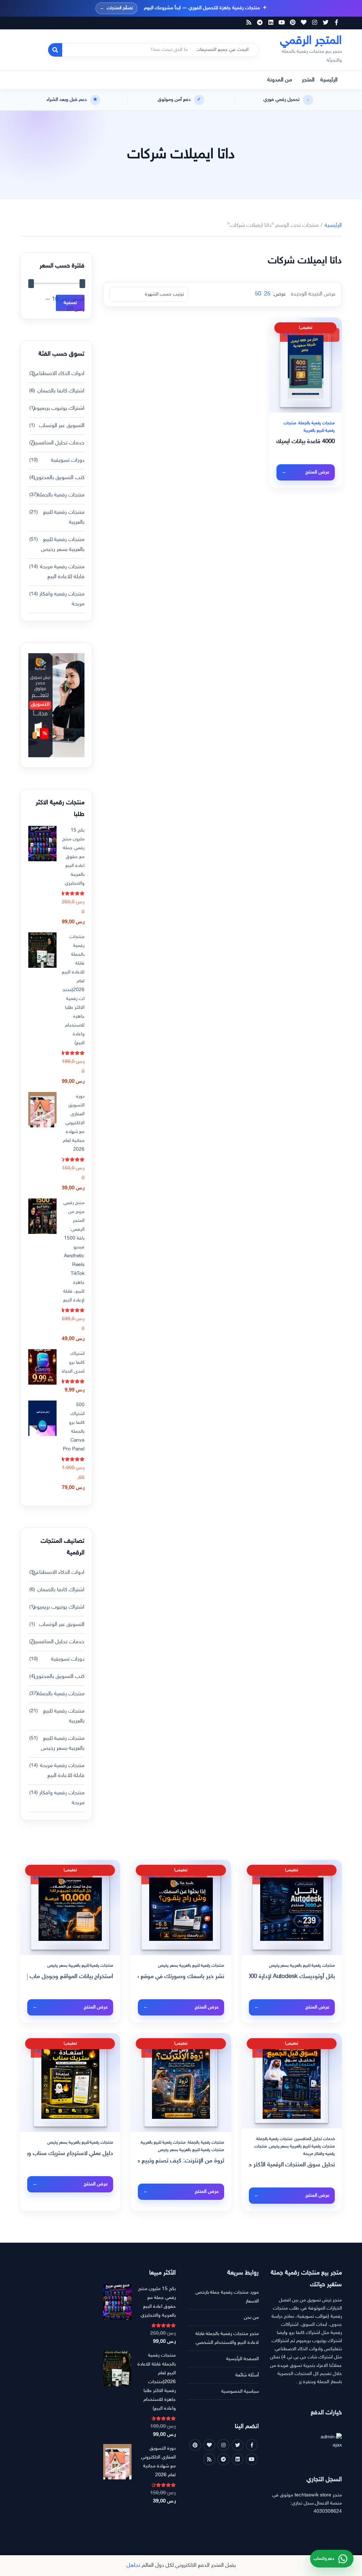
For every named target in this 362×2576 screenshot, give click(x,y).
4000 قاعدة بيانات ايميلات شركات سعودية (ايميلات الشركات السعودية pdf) (306, 442)
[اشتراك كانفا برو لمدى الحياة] (42, 1367)
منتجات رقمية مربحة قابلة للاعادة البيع (62, 572)
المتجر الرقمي (311, 41)
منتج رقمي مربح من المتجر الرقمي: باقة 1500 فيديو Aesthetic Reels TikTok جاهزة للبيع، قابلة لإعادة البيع (74, 1252)
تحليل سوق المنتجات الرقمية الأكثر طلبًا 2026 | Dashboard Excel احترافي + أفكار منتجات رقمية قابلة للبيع (292, 2165)
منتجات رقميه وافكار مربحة (62, 599)
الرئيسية (329, 80)
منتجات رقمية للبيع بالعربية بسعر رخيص (63, 545)
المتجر (308, 80)
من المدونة (280, 80)
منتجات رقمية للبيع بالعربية (64, 517)
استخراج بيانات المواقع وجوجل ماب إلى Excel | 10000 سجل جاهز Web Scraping (70, 1977)
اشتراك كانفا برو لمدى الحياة (73, 1362)
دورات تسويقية (68, 461)
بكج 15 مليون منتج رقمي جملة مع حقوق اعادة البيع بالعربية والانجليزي (73, 857)
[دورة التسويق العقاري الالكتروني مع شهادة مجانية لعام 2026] (42, 1110)
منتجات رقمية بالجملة (317, 423)
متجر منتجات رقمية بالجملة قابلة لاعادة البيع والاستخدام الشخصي (227, 2338)
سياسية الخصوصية (240, 2391)
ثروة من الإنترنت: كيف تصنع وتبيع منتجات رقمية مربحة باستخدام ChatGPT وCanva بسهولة (181, 2161)
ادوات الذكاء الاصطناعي (58, 374)
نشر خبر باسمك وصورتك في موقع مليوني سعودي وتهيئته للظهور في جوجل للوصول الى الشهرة (181, 1977)
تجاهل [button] (133, 2566)
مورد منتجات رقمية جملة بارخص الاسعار (227, 2297)
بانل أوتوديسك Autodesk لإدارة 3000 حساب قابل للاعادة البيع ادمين (292, 1977)
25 (267, 294)
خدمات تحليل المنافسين (58, 443)
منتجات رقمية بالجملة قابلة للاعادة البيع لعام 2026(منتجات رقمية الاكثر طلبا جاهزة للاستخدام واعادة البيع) (73, 990)
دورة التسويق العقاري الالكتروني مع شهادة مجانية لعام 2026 (74, 1123)
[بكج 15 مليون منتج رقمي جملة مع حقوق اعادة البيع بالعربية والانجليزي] (42, 844)
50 (258, 294)
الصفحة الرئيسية (243, 2359)
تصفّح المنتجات (116, 8)
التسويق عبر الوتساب (62, 426)
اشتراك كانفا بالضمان (61, 391)
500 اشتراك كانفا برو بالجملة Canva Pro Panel (74, 1427)
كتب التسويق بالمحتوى (59, 478)
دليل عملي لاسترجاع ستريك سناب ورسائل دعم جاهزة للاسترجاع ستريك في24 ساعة (70, 2154)
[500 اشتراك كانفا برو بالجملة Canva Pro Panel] (42, 1418)
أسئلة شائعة (247, 2375)
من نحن (251, 2318)
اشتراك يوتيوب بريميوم (59, 409)
